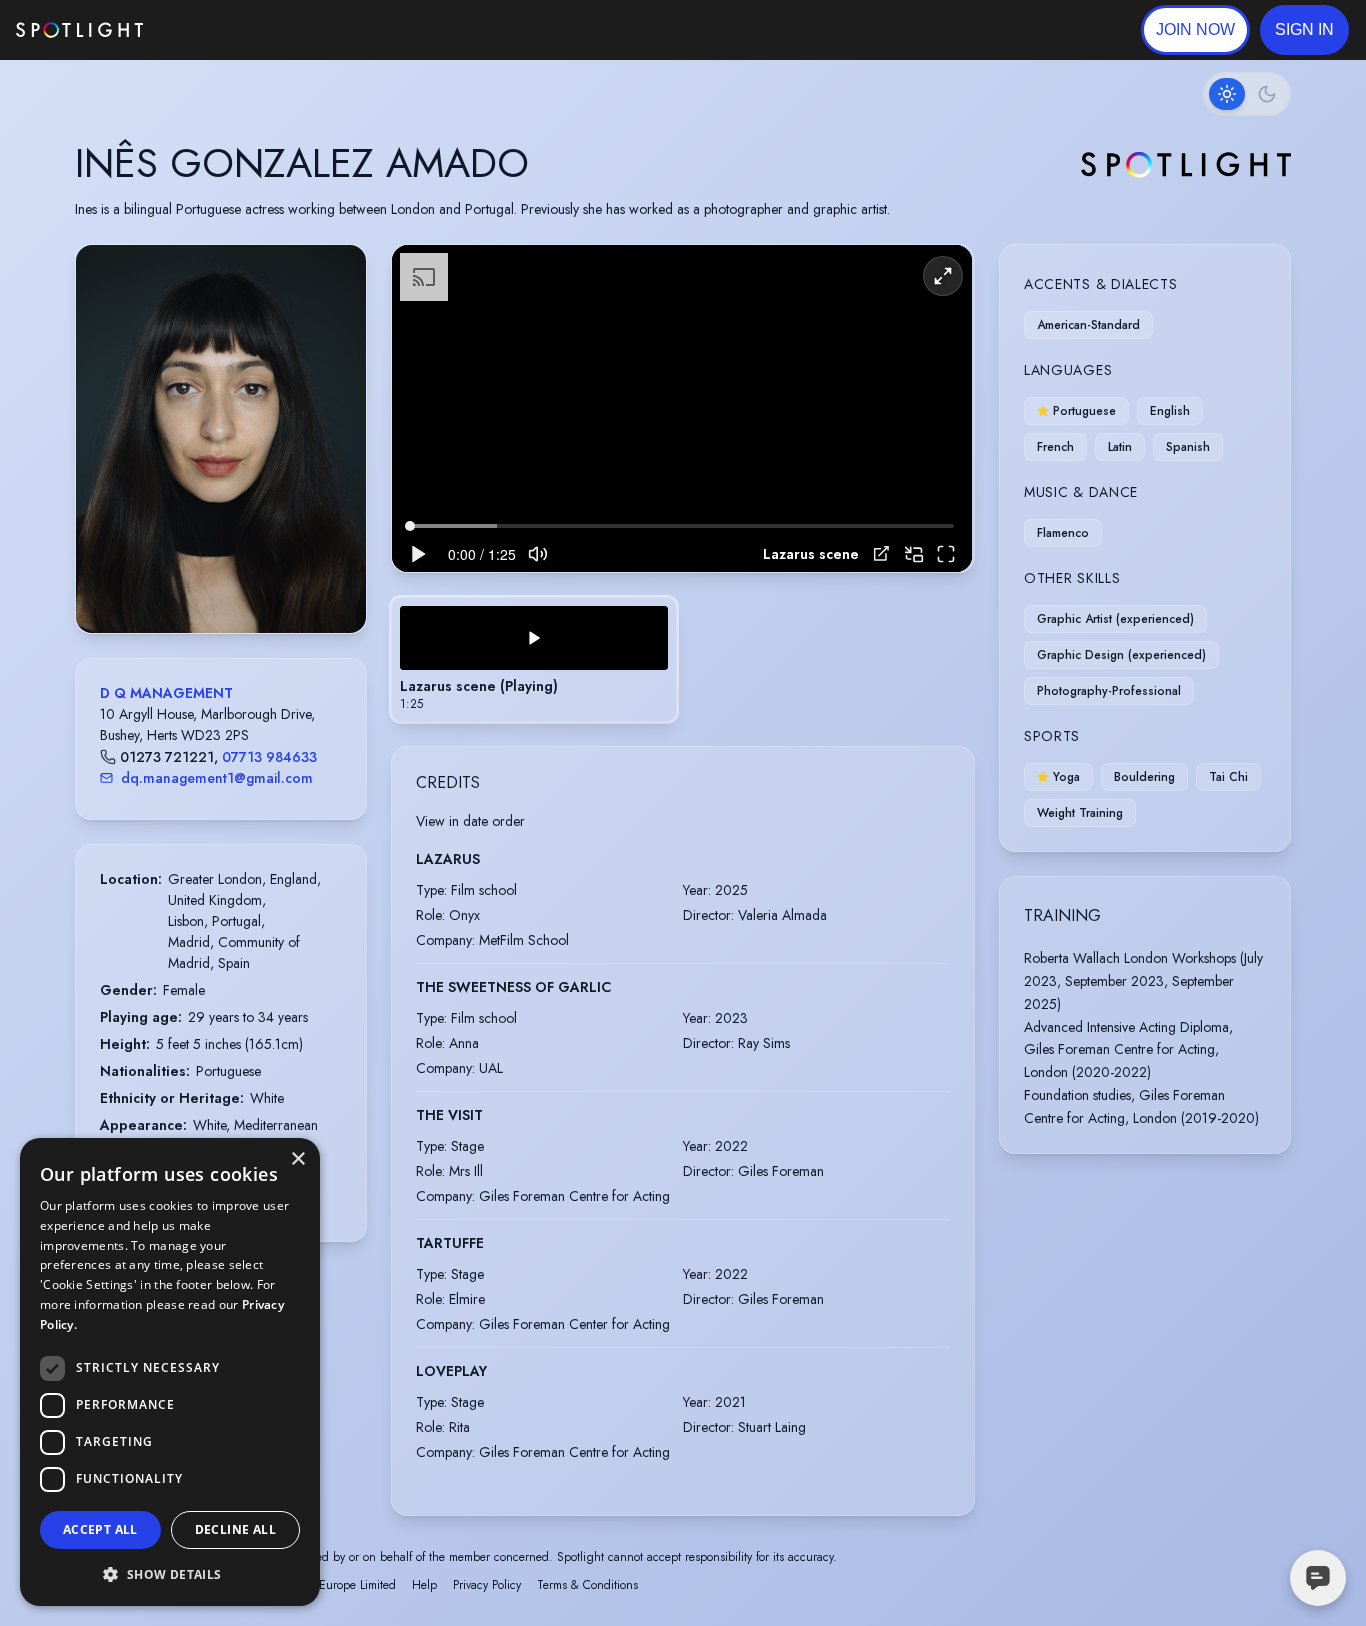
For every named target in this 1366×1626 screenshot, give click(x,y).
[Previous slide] (108, 459)
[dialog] (170, 1372)
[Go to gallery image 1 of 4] (206, 582)
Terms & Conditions (587, 1585)
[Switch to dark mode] (1247, 94)
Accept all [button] (100, 1529)
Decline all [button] (235, 1529)
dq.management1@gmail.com (217, 778)
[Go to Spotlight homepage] (79, 30)
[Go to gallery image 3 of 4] (231, 582)
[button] (1304, 30)
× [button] (297, 1159)
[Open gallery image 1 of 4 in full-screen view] (221, 438)
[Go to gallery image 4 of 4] (241, 582)
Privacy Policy (487, 1585)
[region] (682, 408)
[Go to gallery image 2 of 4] (221, 582)
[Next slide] (334, 459)
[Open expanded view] (335, 276)
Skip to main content (220, 30)
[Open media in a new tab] (881, 553)
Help (424, 1585)
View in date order (470, 821)
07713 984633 (269, 757)
